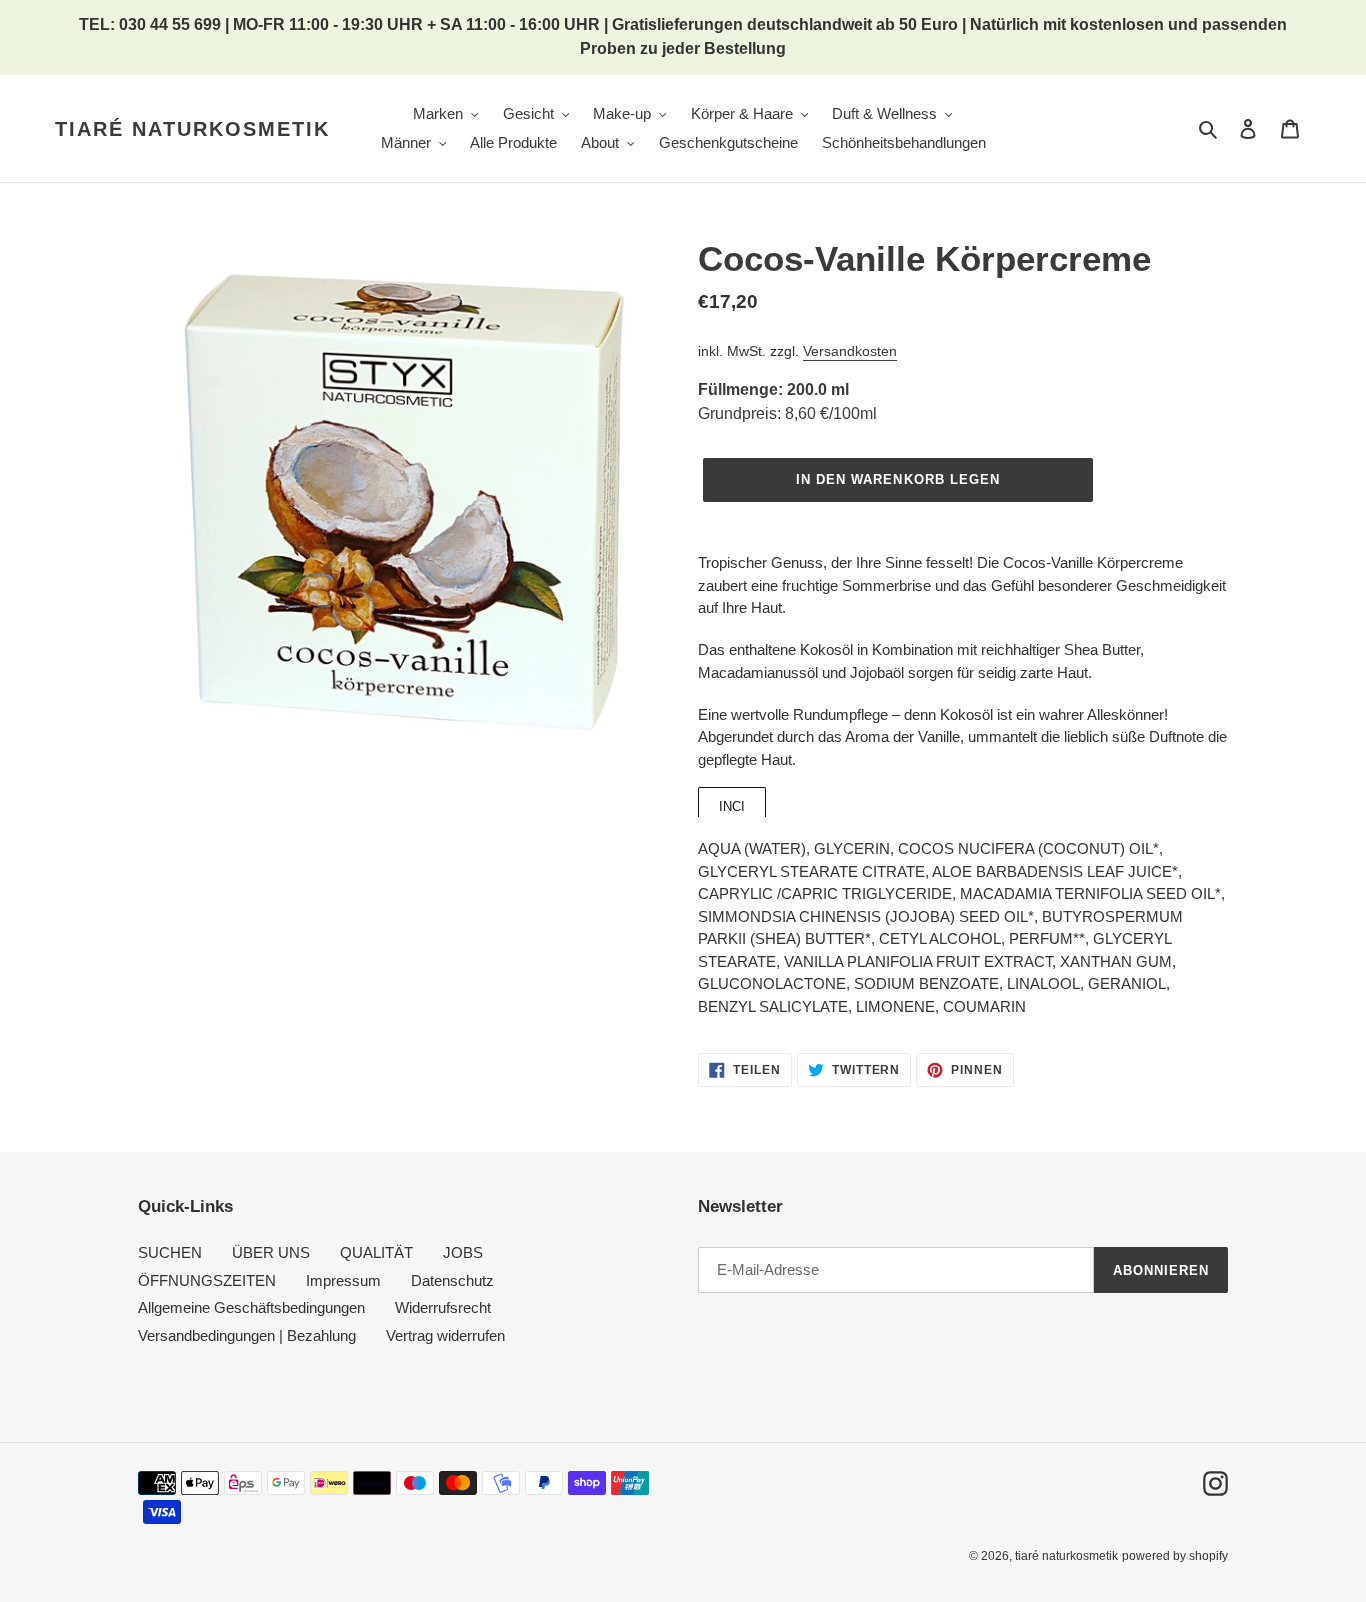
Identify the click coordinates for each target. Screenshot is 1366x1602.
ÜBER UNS (271, 1252)
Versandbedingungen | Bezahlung (247, 1335)
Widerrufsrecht (443, 1307)
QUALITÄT (376, 1252)
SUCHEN (170, 1252)
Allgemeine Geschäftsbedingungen (251, 1307)
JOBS (463, 1252)
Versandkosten (850, 351)
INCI (732, 806)
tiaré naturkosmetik (192, 129)
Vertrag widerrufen (445, 1335)
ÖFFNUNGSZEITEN (207, 1280)
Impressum (343, 1280)
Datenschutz (452, 1280)
